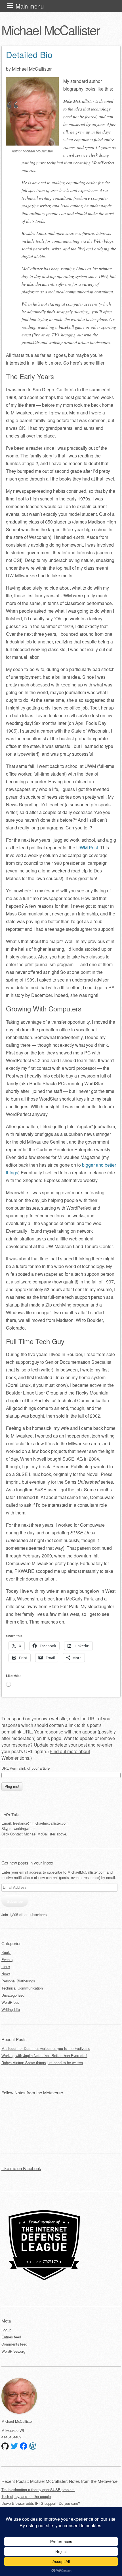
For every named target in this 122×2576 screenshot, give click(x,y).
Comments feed (14, 2344)
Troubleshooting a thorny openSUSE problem (38, 2490)
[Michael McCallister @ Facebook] (24, 2446)
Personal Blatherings (18, 1981)
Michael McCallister (51, 30)
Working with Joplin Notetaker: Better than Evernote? (44, 2055)
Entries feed (11, 2337)
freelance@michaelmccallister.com (41, 1823)
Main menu (30, 6)
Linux (6, 1967)
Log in (6, 2330)
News (6, 1974)
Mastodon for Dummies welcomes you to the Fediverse (46, 2048)
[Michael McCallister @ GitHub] (5, 2446)
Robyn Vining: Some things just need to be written (42, 2063)
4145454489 (11, 2437)
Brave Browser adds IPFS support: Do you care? (41, 2503)
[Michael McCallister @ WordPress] (33, 2446)
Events (7, 1959)
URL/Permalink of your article (26, 1768)
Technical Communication (22, 1988)
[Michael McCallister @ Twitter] (14, 2446)
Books (6, 1952)
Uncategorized (13, 1995)
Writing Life (11, 2009)
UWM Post (87, 848)
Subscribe (15, 1901)
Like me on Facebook (21, 2168)
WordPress (10, 2002)
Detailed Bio (29, 55)
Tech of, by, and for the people (26, 2496)
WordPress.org (13, 2351)
